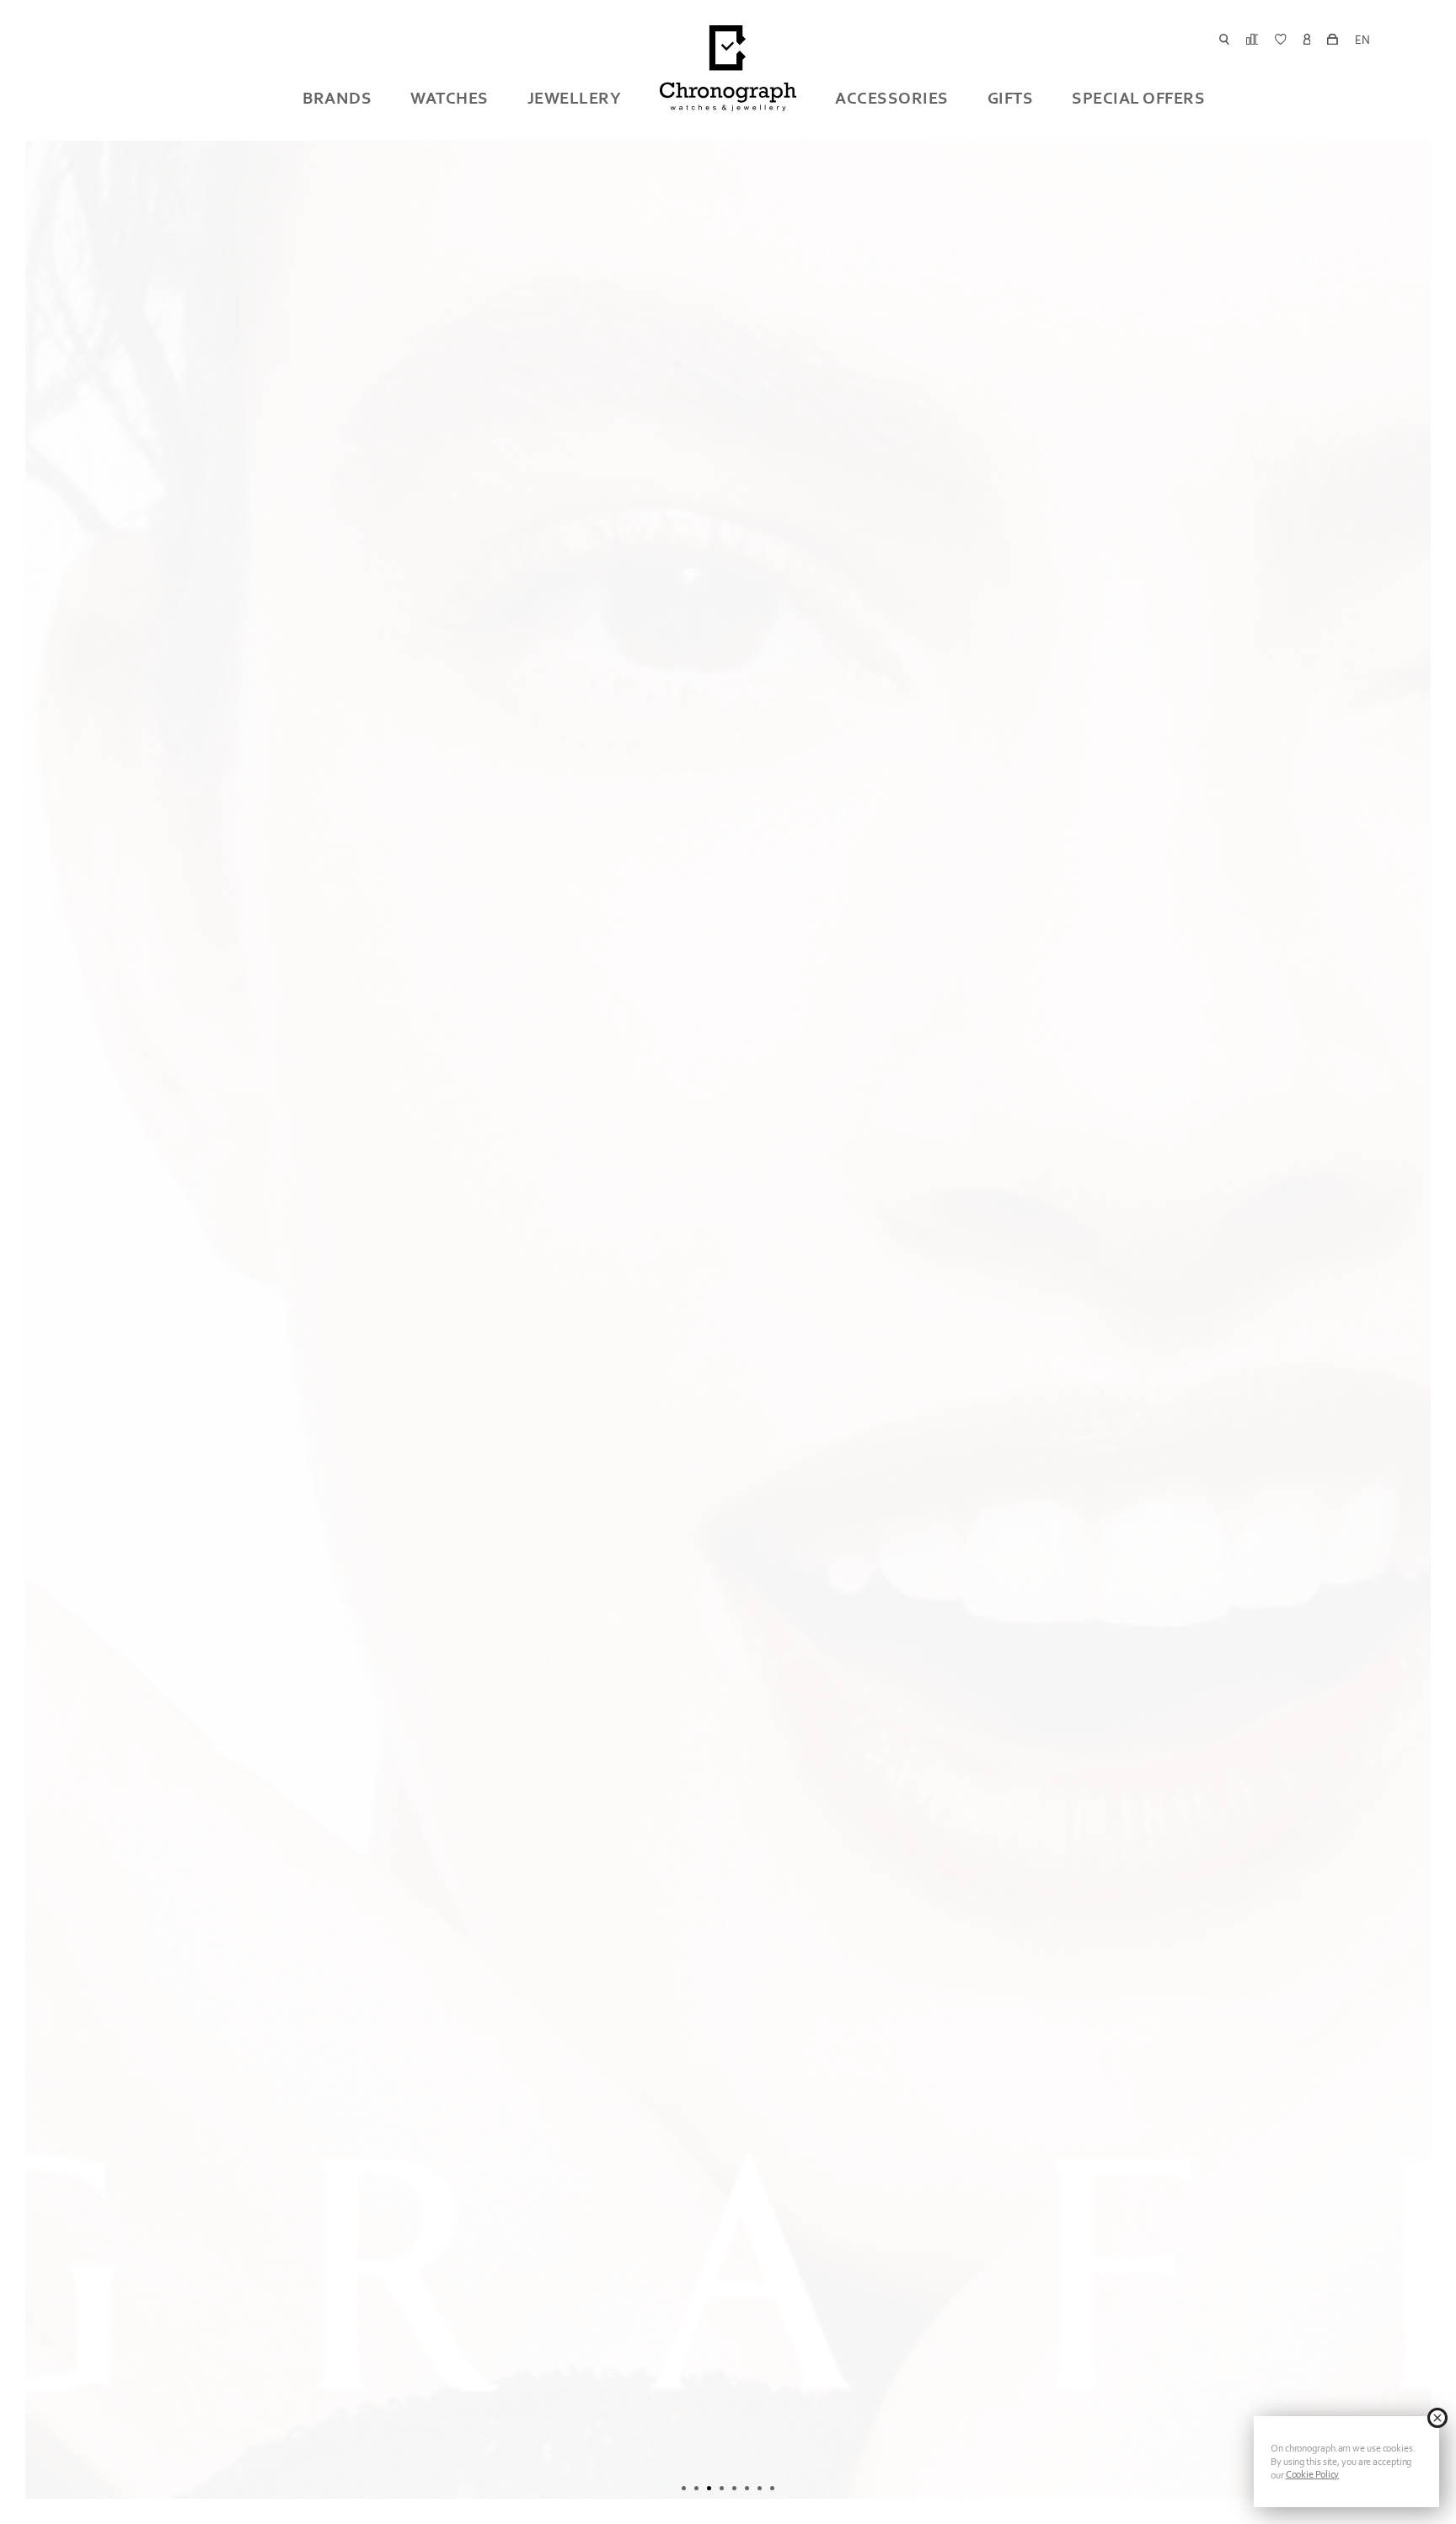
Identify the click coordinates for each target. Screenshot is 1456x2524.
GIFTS (1011, 98)
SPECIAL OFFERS (1138, 98)
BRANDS (337, 98)
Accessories (892, 98)
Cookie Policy (1313, 2474)
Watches (450, 98)
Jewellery (575, 98)
